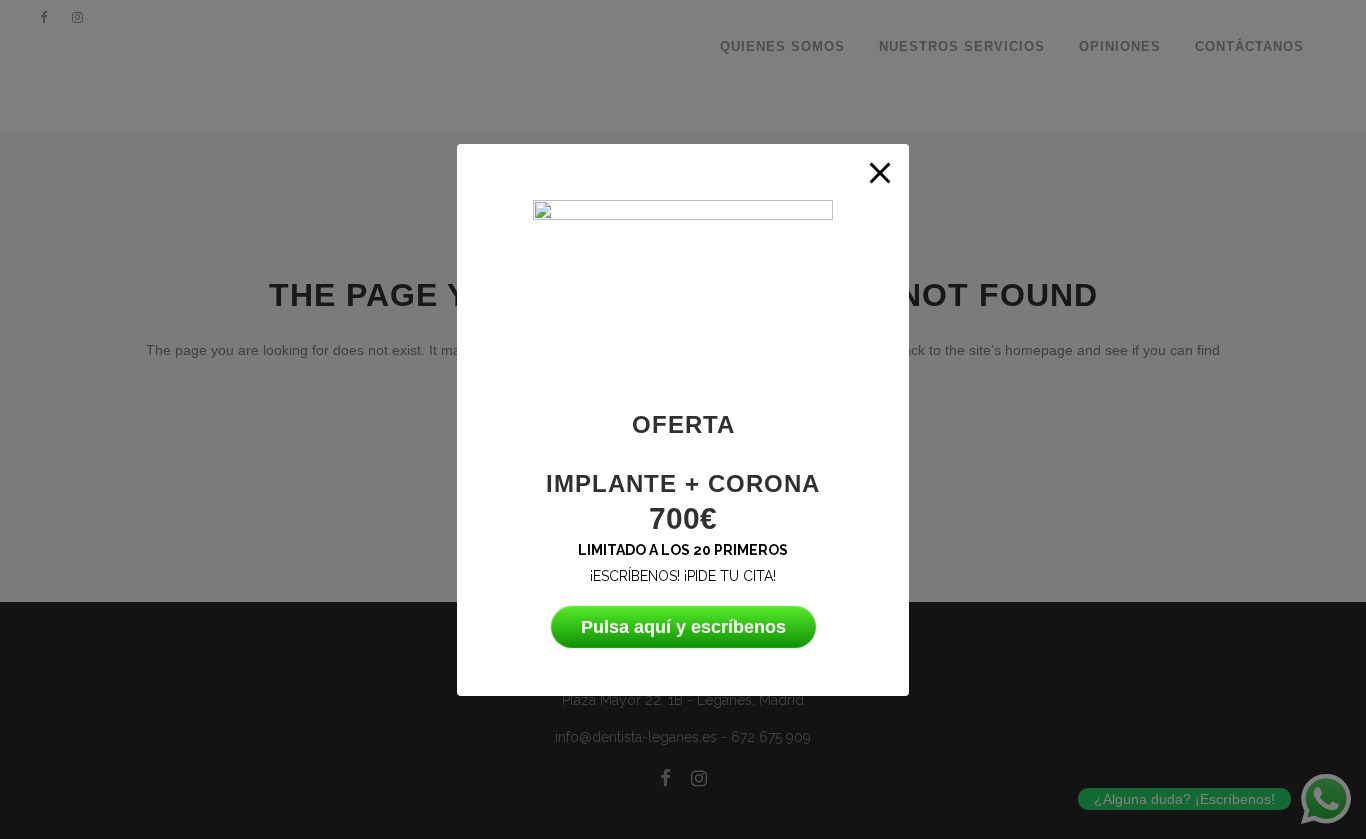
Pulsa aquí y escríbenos (683, 627)
